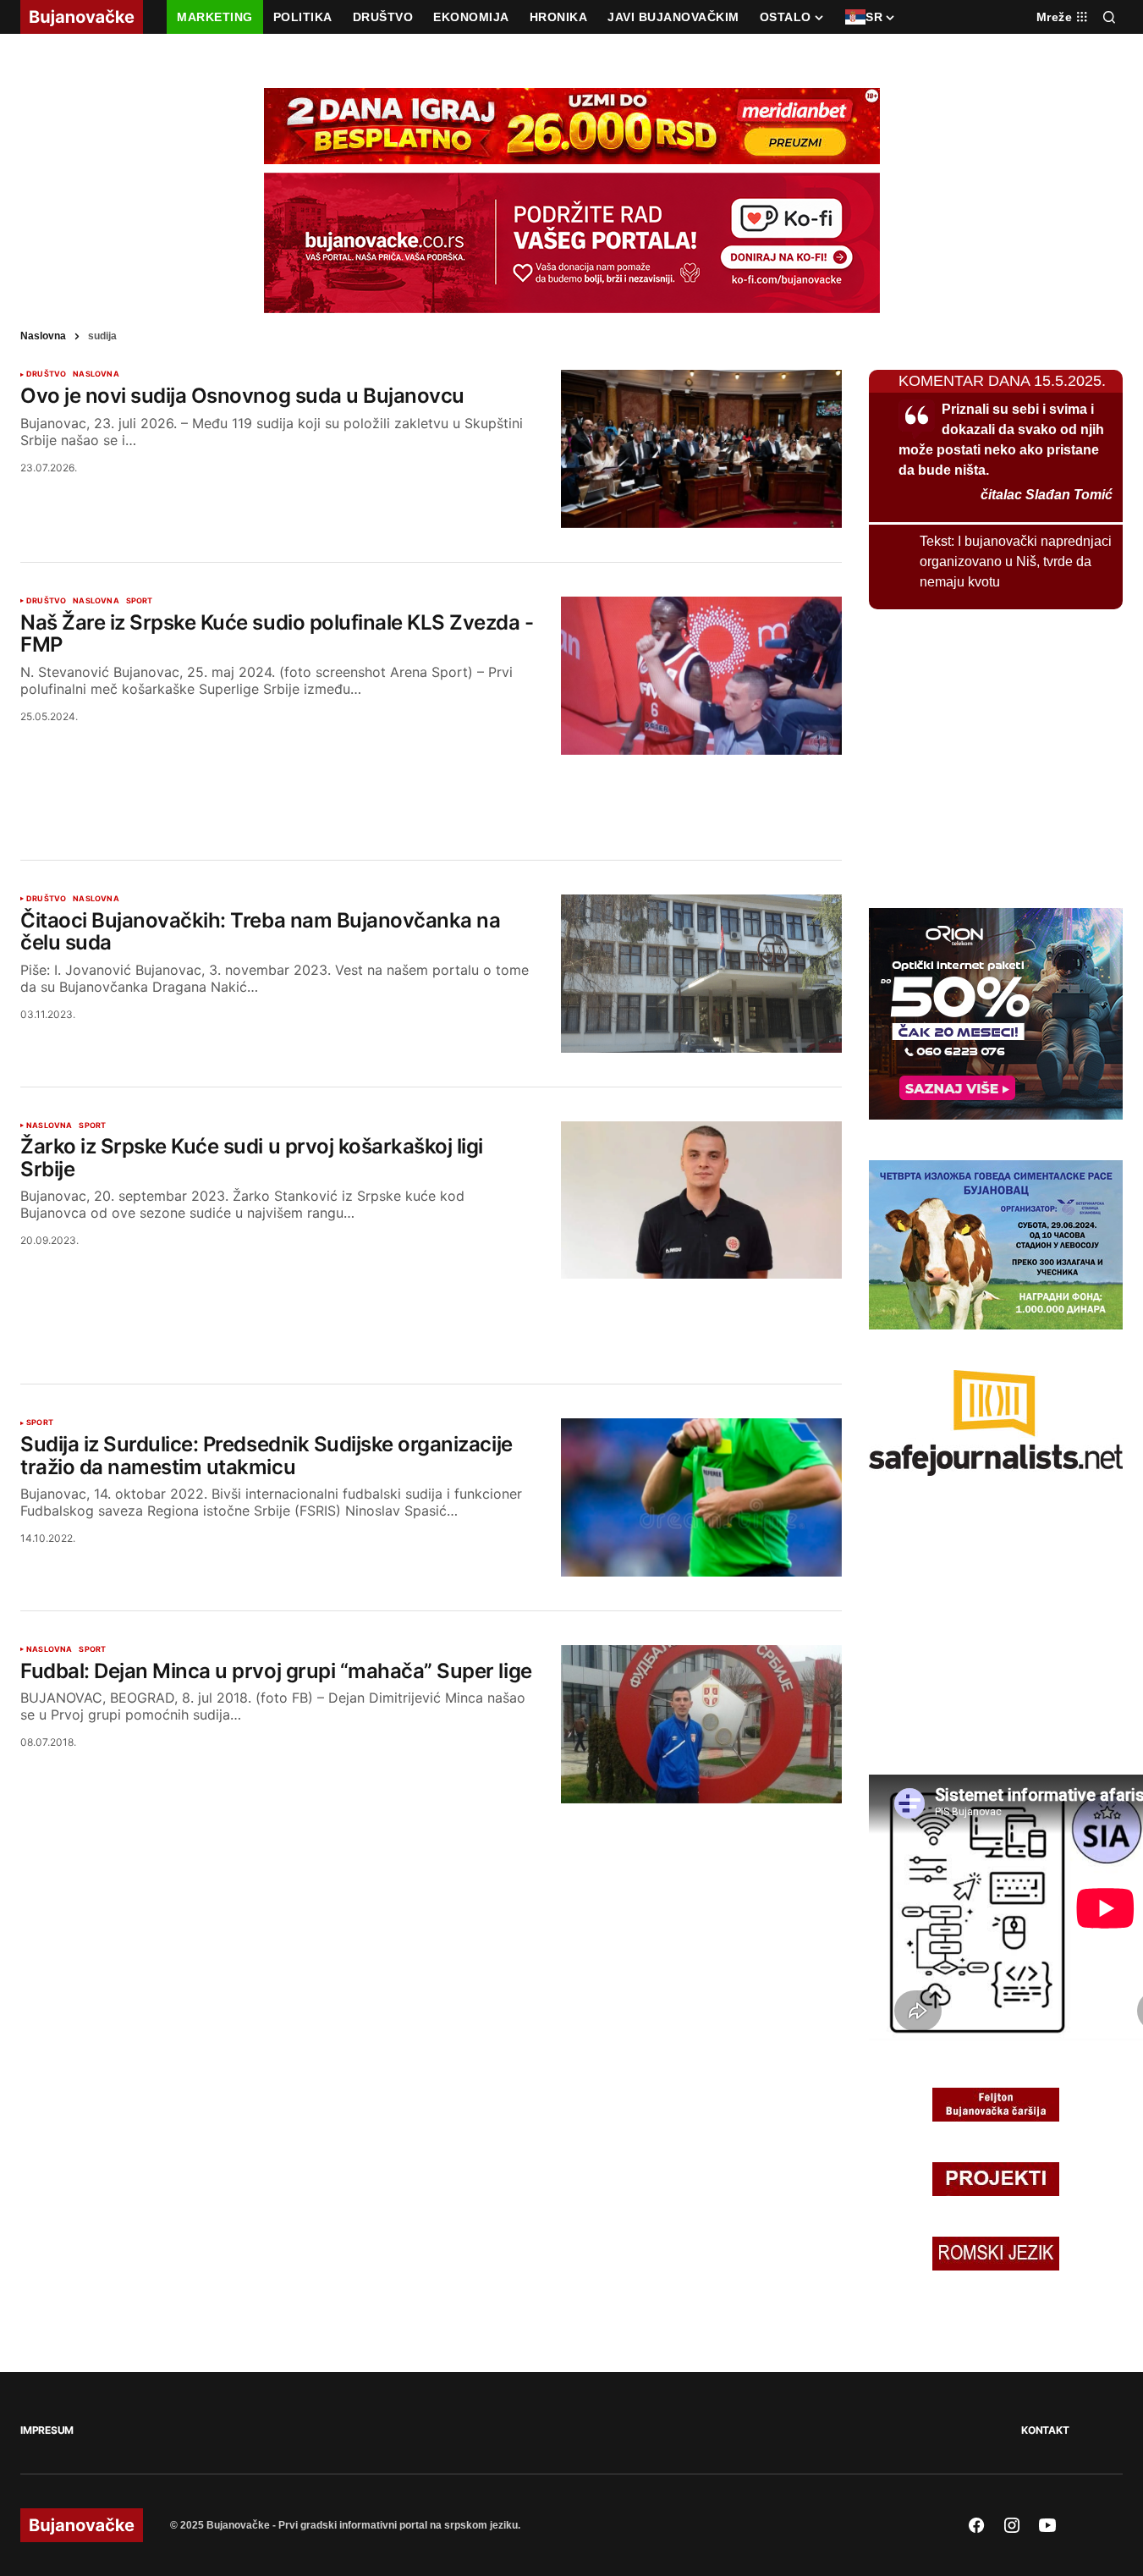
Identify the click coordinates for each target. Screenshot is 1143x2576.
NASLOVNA (96, 374)
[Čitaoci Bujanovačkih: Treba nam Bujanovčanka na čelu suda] (701, 974)
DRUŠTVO (46, 374)
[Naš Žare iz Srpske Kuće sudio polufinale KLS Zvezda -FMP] (701, 676)
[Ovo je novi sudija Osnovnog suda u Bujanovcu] (701, 449)
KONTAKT (1045, 2430)
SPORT (140, 601)
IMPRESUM (47, 2430)
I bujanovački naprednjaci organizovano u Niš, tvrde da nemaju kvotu (1016, 561)
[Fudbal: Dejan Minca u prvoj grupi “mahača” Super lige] (701, 1724)
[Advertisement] (431, 787)
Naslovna (43, 336)
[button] (1109, 17)
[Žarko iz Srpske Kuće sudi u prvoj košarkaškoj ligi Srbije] (701, 1200)
